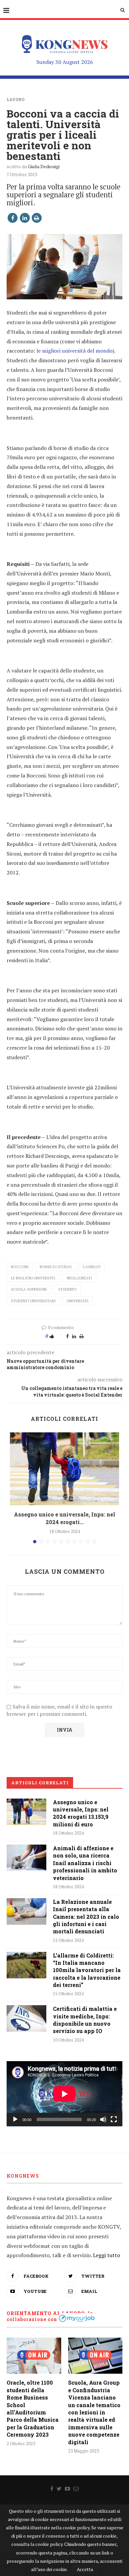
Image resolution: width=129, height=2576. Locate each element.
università (78, 1301)
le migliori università (33, 1278)
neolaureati (79, 1278)
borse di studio (56, 1267)
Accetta (85, 2569)
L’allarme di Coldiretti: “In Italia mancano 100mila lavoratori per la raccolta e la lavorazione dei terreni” (87, 1970)
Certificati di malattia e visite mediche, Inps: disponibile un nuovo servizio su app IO (85, 2020)
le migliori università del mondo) (75, 351)
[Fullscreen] (114, 2119)
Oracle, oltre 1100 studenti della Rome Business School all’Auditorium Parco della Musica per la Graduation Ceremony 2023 (33, 2408)
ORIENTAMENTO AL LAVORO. (46, 2313)
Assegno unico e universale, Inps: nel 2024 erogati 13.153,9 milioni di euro (81, 1813)
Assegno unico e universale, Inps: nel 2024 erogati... (64, 1518)
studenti (67, 1289)
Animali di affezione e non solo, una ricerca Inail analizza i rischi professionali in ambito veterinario (85, 1863)
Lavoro (16, 99)
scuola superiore (29, 1289)
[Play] (15, 2119)
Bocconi (20, 1267)
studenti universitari (33, 1301)
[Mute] (103, 2119)
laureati (92, 1267)
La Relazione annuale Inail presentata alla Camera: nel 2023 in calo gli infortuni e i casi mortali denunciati (86, 1917)
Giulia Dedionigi (44, 166)
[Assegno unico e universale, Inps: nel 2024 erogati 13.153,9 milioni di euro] (64, 1469)
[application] (64, 2094)
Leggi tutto (107, 2255)
